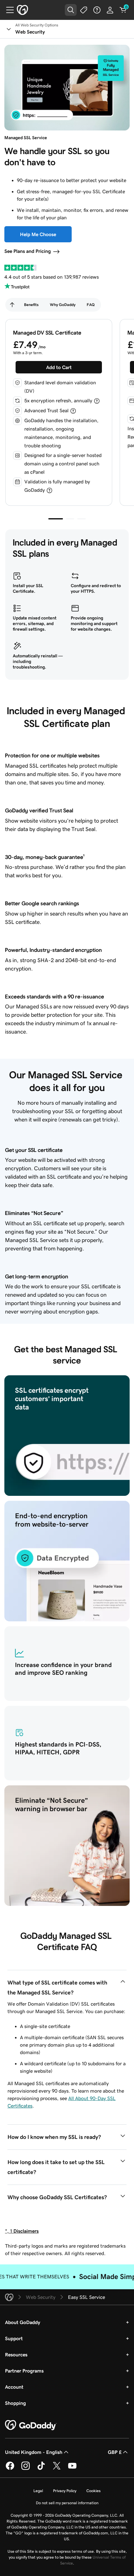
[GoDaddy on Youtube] (72, 2469)
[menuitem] (12, 305)
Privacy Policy (65, 2491)
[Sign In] (110, 10)
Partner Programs (24, 2371)
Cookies (93, 2491)
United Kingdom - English (34, 2452)
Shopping (15, 2403)
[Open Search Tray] (71, 10)
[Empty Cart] (123, 10)
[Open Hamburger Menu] (7, 10)
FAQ (91, 305)
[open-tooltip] (97, 401)
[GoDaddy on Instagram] (26, 2469)
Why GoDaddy (63, 305)
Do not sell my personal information (67, 2503)
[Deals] (84, 10)
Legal (38, 2491)
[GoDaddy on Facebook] (10, 2469)
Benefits (31, 305)
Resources (16, 2354)
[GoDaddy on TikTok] (41, 2469)
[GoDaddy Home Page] (31, 2425)
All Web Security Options (37, 25)
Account (14, 2387)
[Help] (97, 10)
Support (14, 2338)
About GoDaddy (23, 2322)
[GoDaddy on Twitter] (57, 2469)
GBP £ (115, 2452)
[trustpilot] (20, 268)
